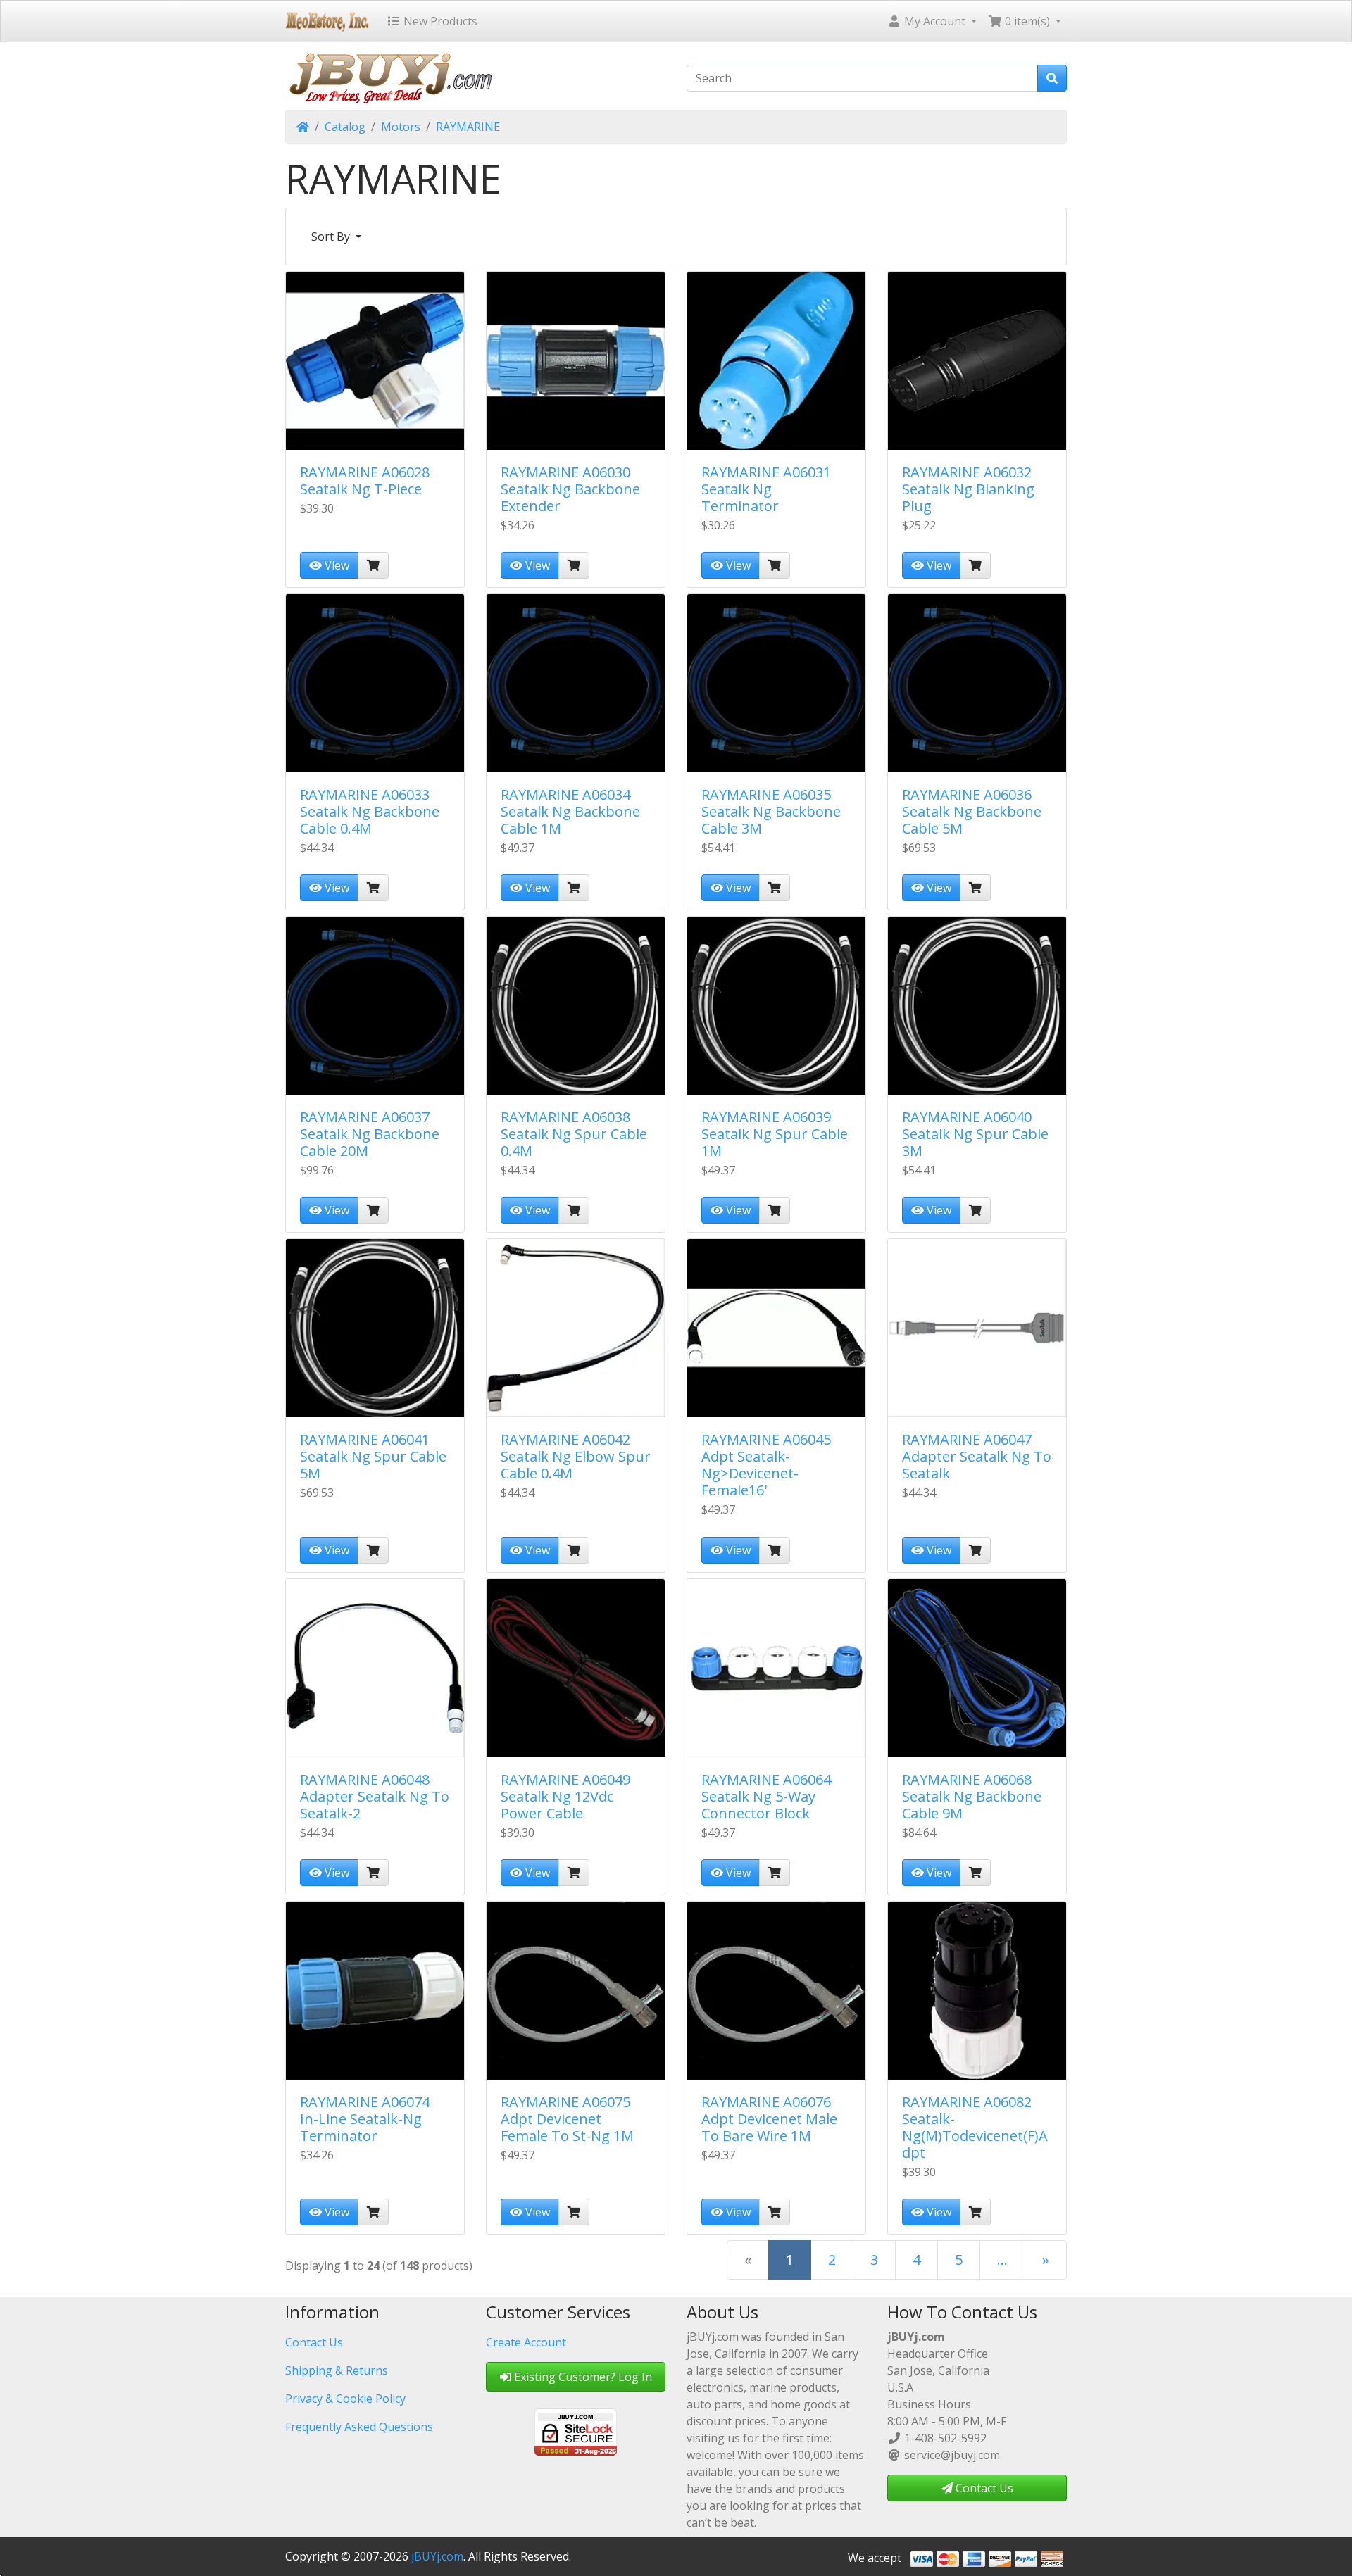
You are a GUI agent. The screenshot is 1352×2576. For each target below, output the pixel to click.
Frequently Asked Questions (359, 2427)
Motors (401, 127)
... (1002, 2260)
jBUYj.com (437, 2556)
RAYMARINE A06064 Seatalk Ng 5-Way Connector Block (766, 1796)
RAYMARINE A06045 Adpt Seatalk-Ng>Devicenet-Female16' (766, 1465)
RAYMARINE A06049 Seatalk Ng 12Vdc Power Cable (565, 1796)
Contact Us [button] (983, 2488)
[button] (932, 21)
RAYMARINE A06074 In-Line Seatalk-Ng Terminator (365, 2119)
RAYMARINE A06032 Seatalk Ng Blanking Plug (968, 489)
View (336, 565)
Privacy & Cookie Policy (345, 2399)
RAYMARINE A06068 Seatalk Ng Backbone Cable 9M (972, 1796)
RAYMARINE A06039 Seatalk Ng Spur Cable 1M (775, 1134)
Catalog (345, 127)
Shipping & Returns (337, 2370)
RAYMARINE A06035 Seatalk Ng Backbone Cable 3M (771, 811)
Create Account (526, 2342)
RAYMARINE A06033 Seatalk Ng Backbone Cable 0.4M (370, 811)
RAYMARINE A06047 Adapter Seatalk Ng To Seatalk (977, 1456)
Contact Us (314, 2342)
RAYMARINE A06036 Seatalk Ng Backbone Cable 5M (972, 811)
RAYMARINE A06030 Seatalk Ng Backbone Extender (570, 489)
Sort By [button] (332, 237)
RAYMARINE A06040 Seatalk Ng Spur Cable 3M (975, 1134)
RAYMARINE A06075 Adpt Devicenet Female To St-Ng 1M (567, 2119)
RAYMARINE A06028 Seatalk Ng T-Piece (365, 480)
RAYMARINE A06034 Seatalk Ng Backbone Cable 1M (570, 811)
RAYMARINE (468, 127)
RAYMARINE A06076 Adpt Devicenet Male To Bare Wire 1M (769, 2119)
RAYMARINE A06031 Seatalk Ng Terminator (766, 489)
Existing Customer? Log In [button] (582, 2377)
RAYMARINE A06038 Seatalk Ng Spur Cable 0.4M (574, 1134)
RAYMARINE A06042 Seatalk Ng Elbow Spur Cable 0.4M (576, 1456)
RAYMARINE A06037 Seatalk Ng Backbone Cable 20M (370, 1134)
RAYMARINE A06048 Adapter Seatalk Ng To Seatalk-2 (375, 1796)
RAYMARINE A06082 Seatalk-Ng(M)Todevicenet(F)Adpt (975, 2127)
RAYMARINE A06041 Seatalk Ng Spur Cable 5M (373, 1456)
